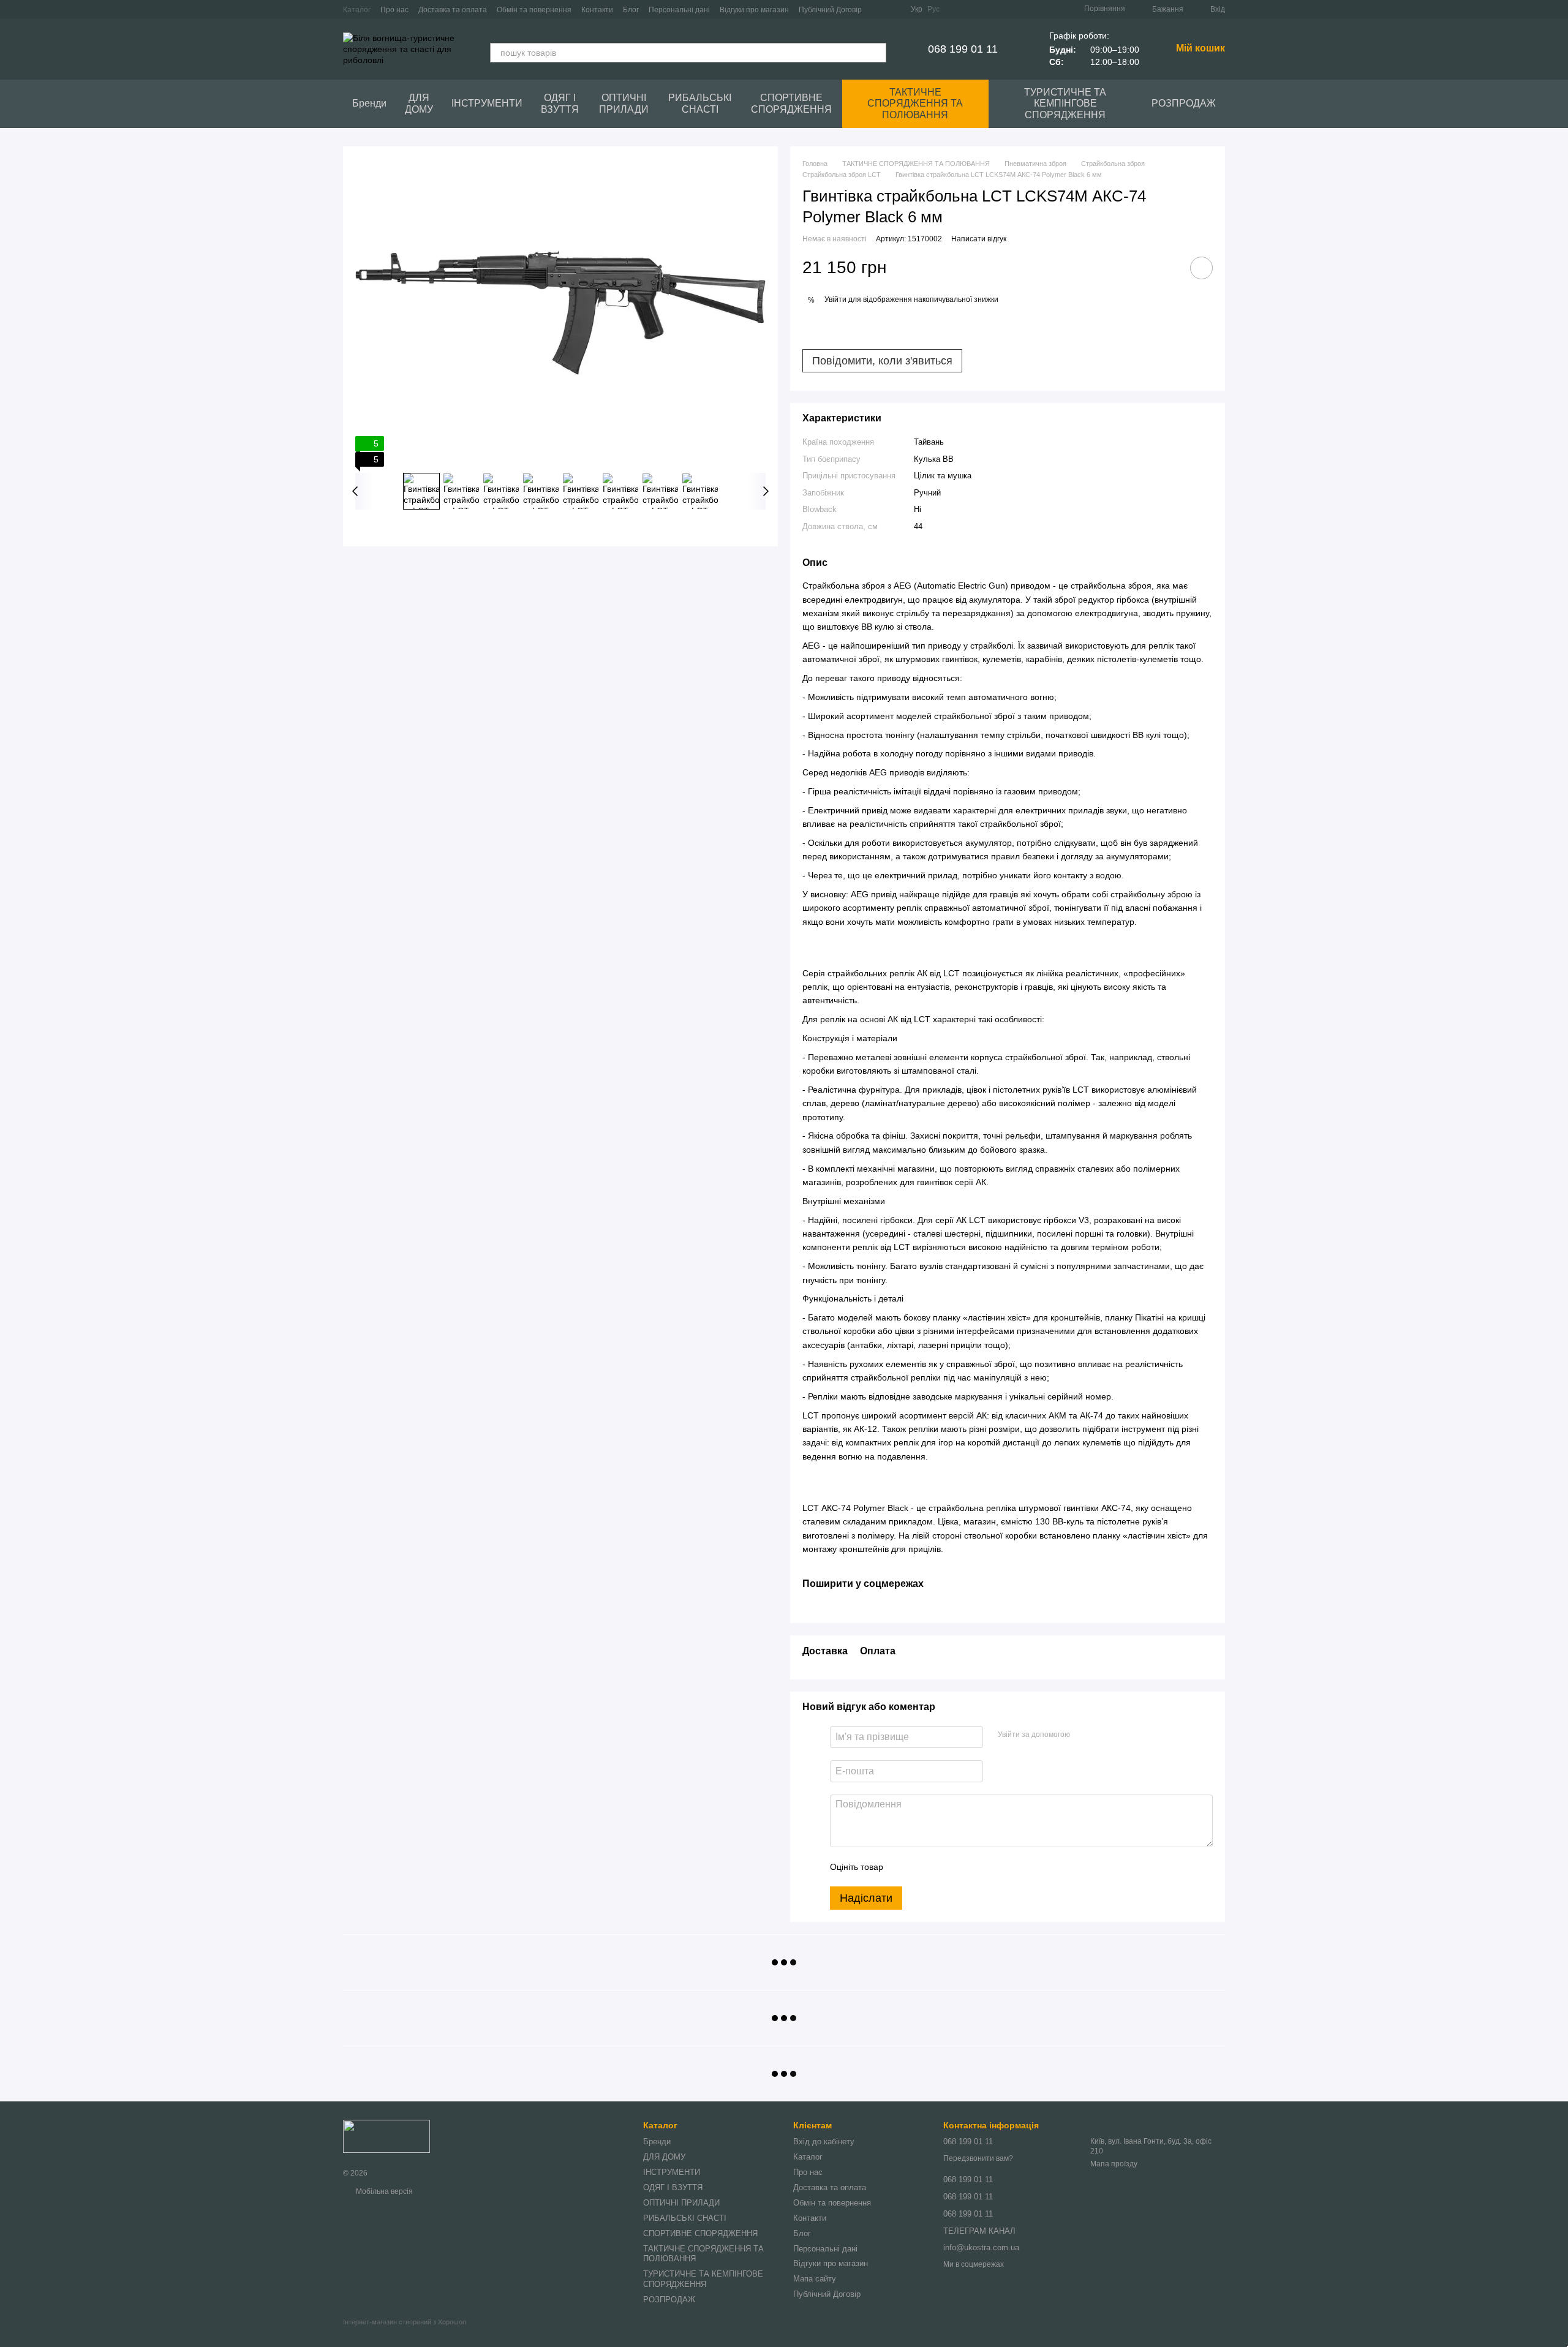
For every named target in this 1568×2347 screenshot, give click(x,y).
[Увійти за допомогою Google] (1103, 1735)
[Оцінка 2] (923, 1867)
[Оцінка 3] (943, 1867)
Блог (631, 10)
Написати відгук (979, 239)
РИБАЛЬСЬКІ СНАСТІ (700, 103)
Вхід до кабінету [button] (824, 2142)
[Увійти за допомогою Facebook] (1084, 1735)
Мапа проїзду (1114, 2164)
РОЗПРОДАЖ (1184, 103)
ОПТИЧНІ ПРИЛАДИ (624, 103)
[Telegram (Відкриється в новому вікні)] (894, 9)
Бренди (369, 103)
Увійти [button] (835, 299)
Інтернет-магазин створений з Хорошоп (405, 2322)
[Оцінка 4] (962, 1867)
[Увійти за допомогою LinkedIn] (1123, 1735)
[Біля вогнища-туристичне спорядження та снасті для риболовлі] (386, 2136)
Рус (933, 9)
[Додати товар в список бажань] (1201, 268)
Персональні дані (679, 10)
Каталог (357, 10)
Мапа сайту (815, 2279)
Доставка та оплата (453, 10)
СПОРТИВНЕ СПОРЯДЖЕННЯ (791, 103)
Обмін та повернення (534, 10)
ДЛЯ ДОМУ (419, 103)
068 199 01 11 (963, 49)
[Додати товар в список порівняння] (1167, 268)
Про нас (394, 10)
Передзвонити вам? (978, 2158)
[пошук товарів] (876, 53)
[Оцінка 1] (903, 1867)
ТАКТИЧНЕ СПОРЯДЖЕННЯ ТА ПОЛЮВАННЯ (915, 104)
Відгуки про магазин (754, 10)
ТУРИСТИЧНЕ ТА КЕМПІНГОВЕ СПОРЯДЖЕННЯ (1065, 104)
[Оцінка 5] (982, 1867)
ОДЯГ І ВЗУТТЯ (560, 103)
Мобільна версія (383, 2191)
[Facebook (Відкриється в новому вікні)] (879, 9)
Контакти (597, 10)
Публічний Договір (830, 10)
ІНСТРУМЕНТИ (487, 103)
